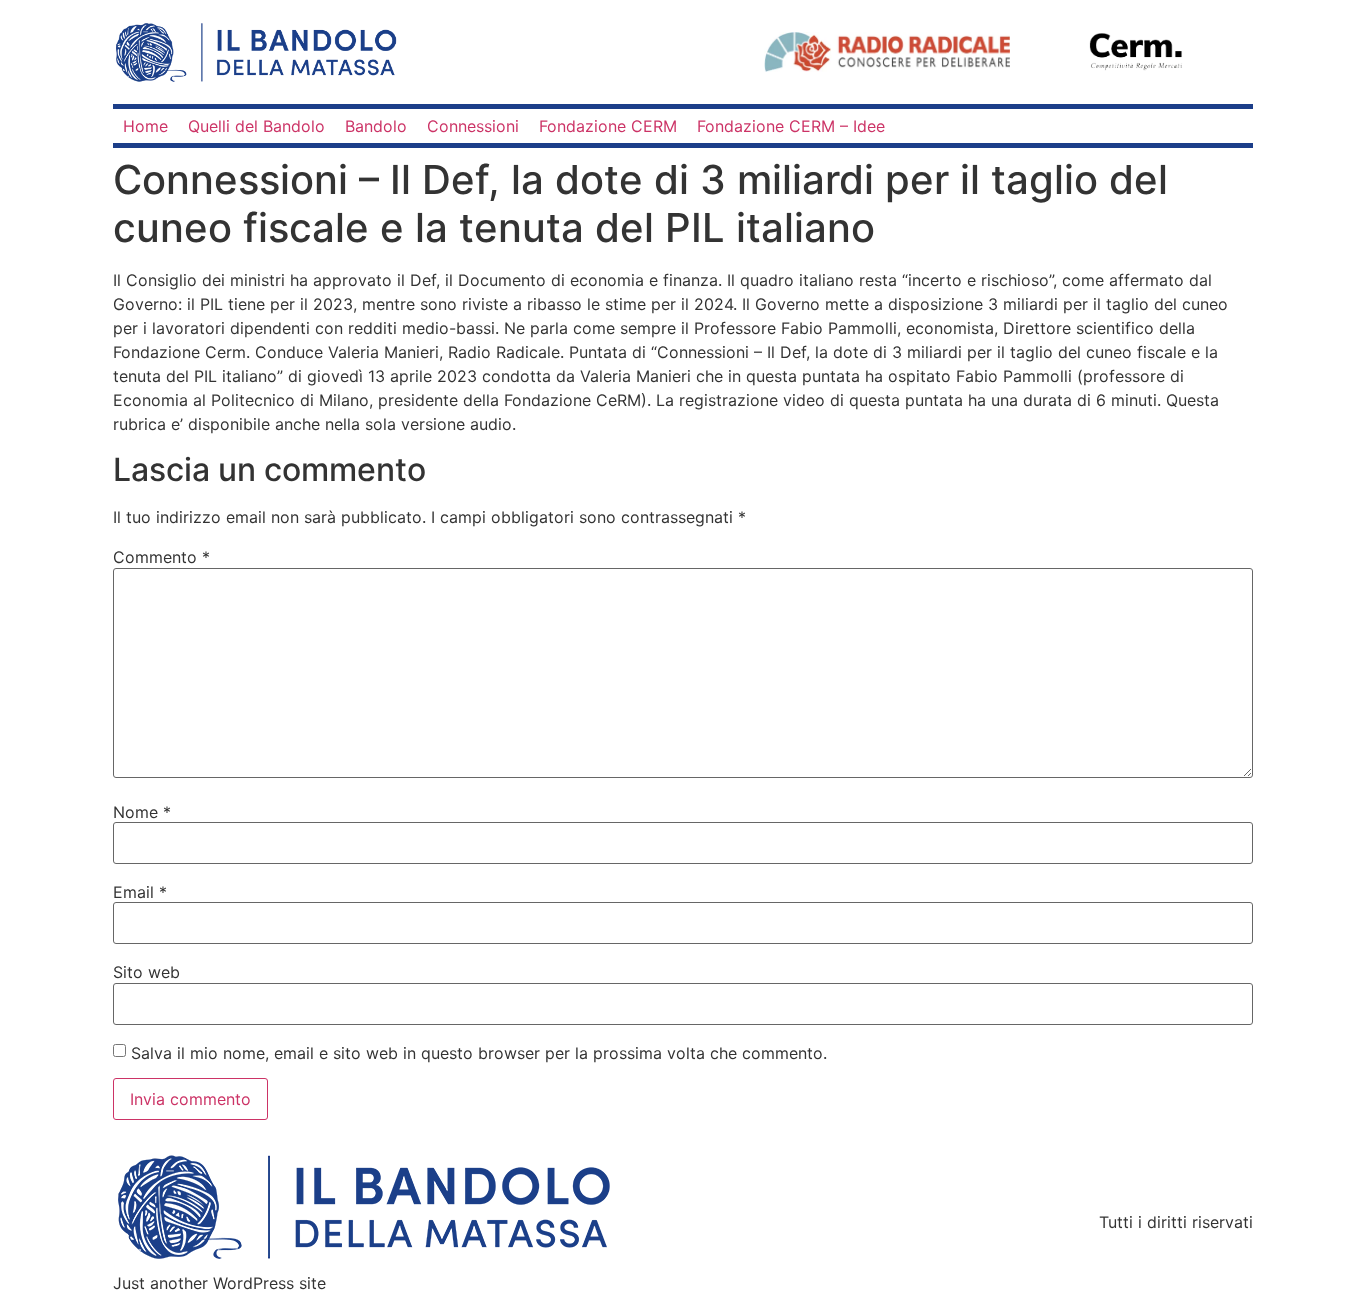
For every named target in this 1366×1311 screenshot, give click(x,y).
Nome (142, 812)
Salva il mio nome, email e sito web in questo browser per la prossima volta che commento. (479, 1053)
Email (140, 892)
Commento (161, 557)
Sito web (146, 972)
